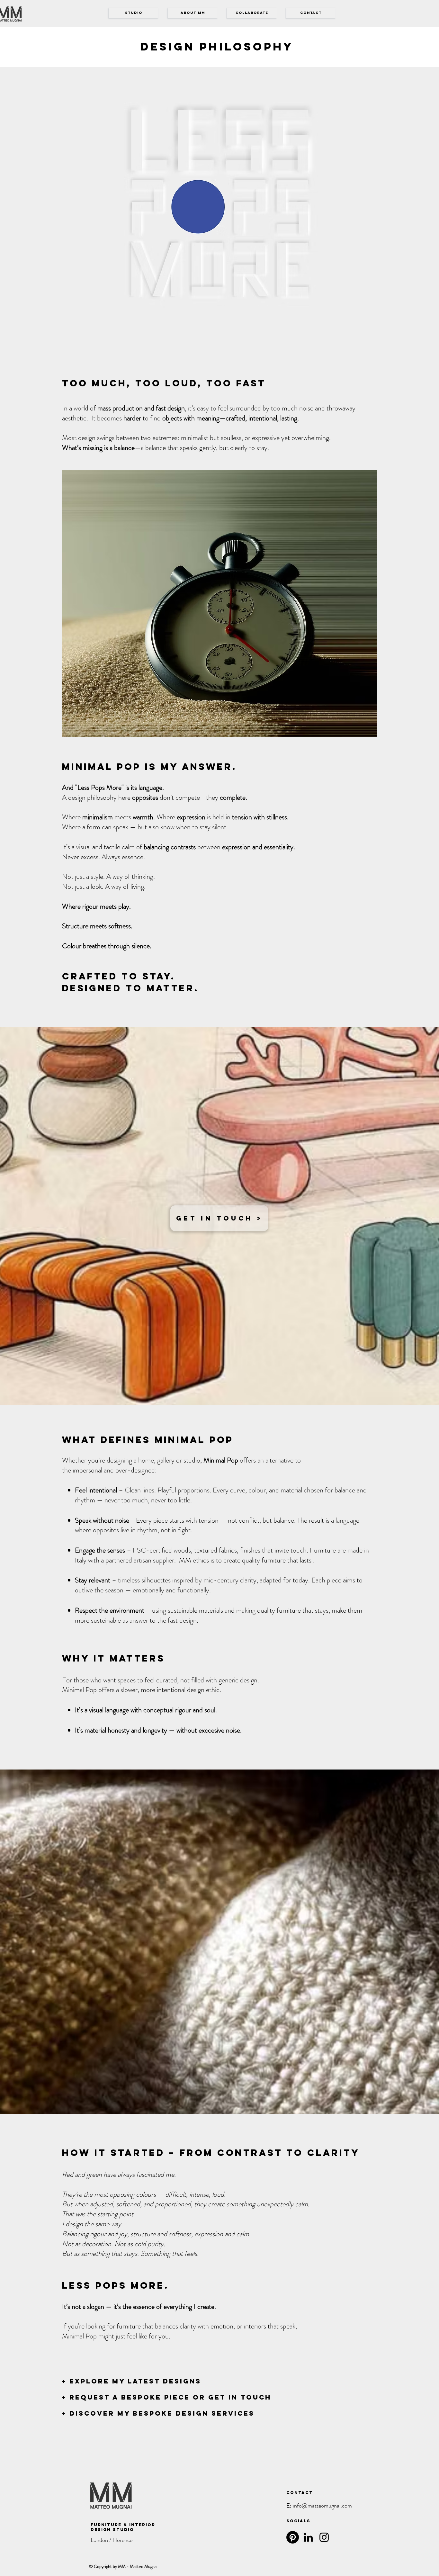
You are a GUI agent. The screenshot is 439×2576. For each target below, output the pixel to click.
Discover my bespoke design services (162, 2413)
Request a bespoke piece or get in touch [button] (169, 2397)
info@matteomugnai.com (322, 2506)
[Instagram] (324, 2537)
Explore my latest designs (135, 2381)
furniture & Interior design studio (123, 2527)
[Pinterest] (293, 2537)
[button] (311, 13)
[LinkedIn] (308, 2537)
